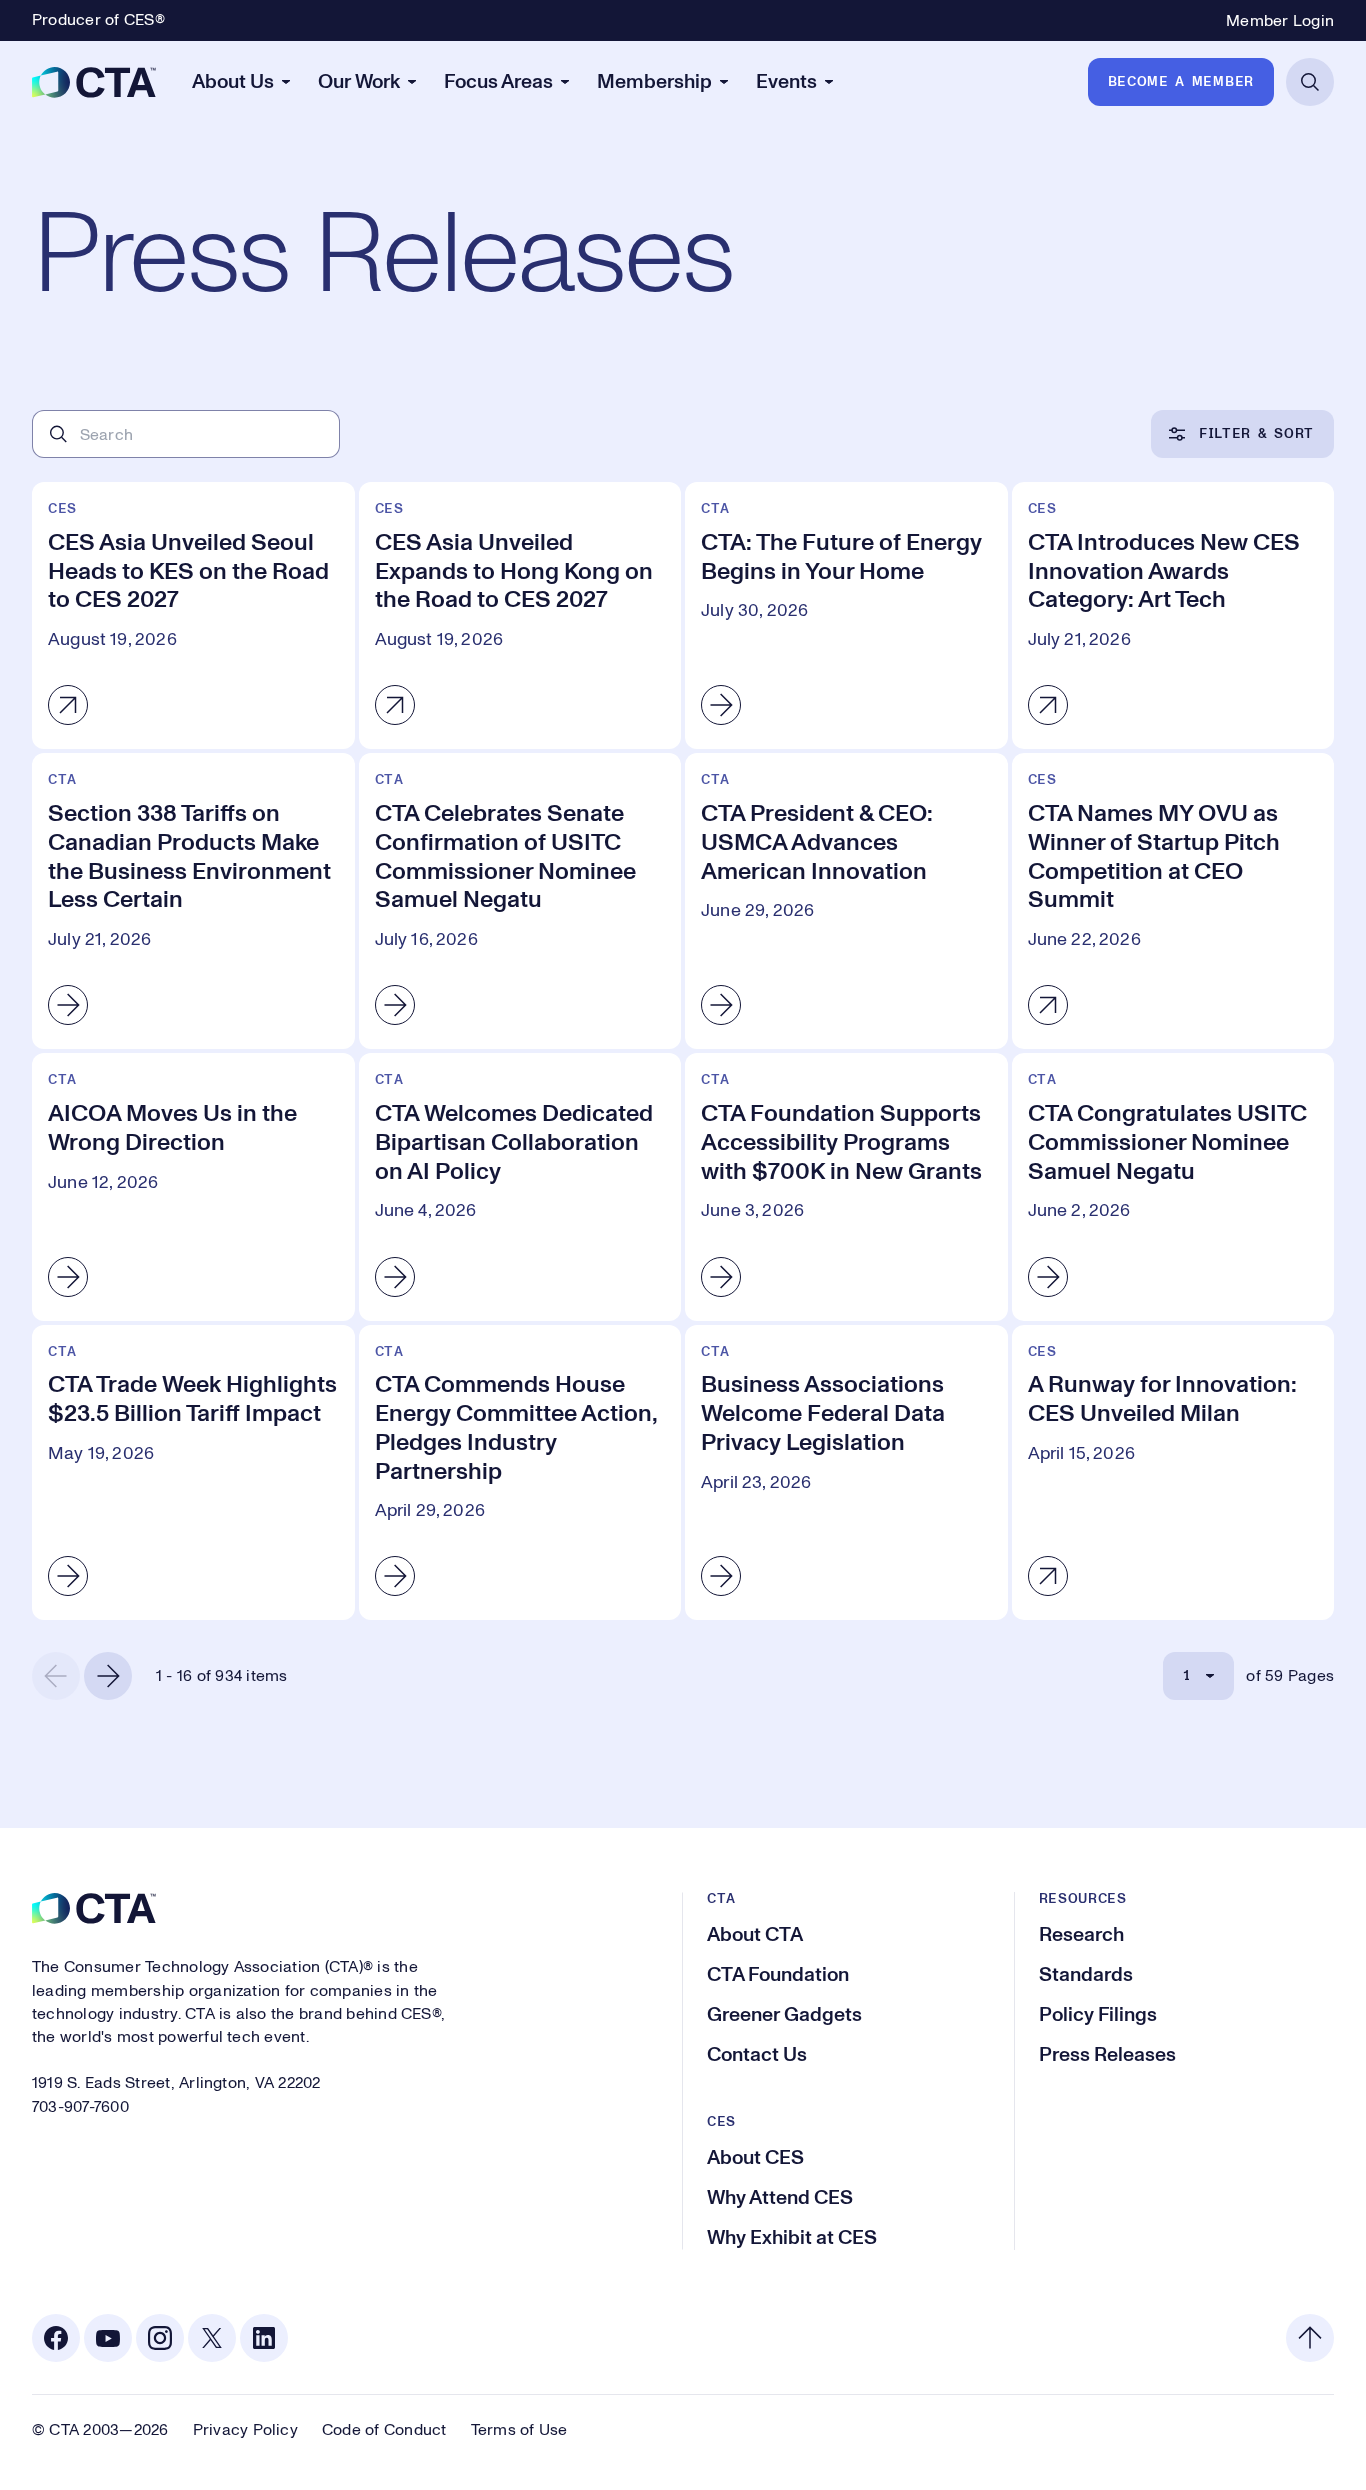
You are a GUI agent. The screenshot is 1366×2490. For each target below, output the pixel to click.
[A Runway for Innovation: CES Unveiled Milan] (1173, 1473)
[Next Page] (108, 1676)
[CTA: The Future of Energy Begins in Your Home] (846, 615)
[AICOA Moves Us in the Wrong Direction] (193, 1186)
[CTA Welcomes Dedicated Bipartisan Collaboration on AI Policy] (520, 1186)
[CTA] (94, 82)
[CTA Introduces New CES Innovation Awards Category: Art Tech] (1173, 615)
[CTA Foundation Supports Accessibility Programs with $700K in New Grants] (846, 1186)
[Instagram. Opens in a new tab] (160, 2338)
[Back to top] (1310, 2338)
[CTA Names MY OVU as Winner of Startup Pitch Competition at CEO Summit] (1173, 901)
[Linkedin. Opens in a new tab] (264, 2338)
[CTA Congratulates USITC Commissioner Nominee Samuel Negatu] (1173, 1186)
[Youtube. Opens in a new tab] (108, 2338)
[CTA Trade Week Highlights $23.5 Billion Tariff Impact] (193, 1473)
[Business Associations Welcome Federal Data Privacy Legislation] (846, 1473)
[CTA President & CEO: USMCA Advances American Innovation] (846, 901)
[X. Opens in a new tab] (212, 2338)
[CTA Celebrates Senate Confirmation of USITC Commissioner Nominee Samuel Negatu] (520, 901)
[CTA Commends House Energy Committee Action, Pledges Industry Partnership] (520, 1473)
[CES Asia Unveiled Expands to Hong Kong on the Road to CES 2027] (520, 615)
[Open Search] (1310, 82)
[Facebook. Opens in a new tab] (56, 2338)
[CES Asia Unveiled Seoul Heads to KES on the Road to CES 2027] (193, 615)
